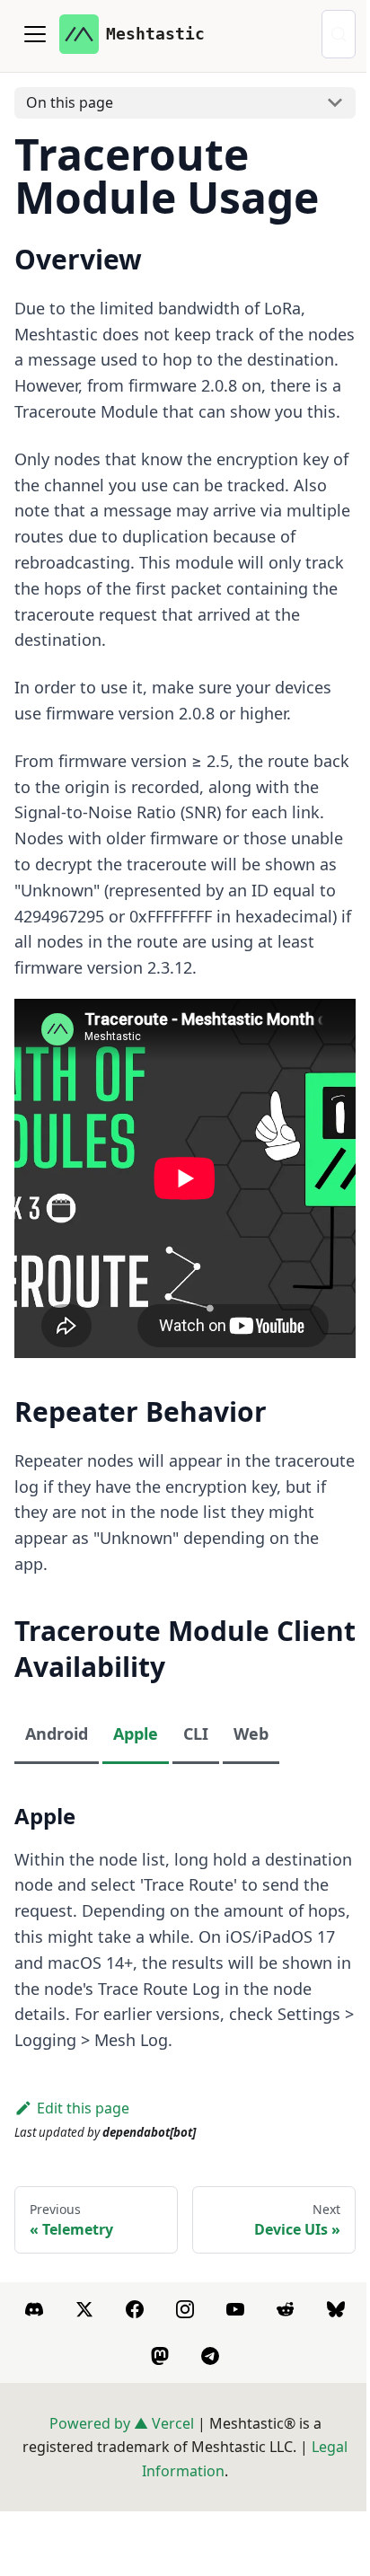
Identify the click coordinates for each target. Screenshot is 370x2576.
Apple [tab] (136, 1734)
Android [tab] (57, 1734)
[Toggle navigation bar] (35, 34)
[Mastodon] (160, 2356)
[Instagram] (185, 2309)
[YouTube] (235, 2309)
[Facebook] (135, 2309)
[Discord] (34, 2309)
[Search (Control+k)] (339, 34)
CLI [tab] (196, 1734)
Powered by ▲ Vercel (122, 2423)
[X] (84, 2309)
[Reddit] (286, 2309)
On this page (70, 102)
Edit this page (83, 2108)
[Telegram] (210, 2356)
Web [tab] (251, 1734)
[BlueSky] (336, 2309)
